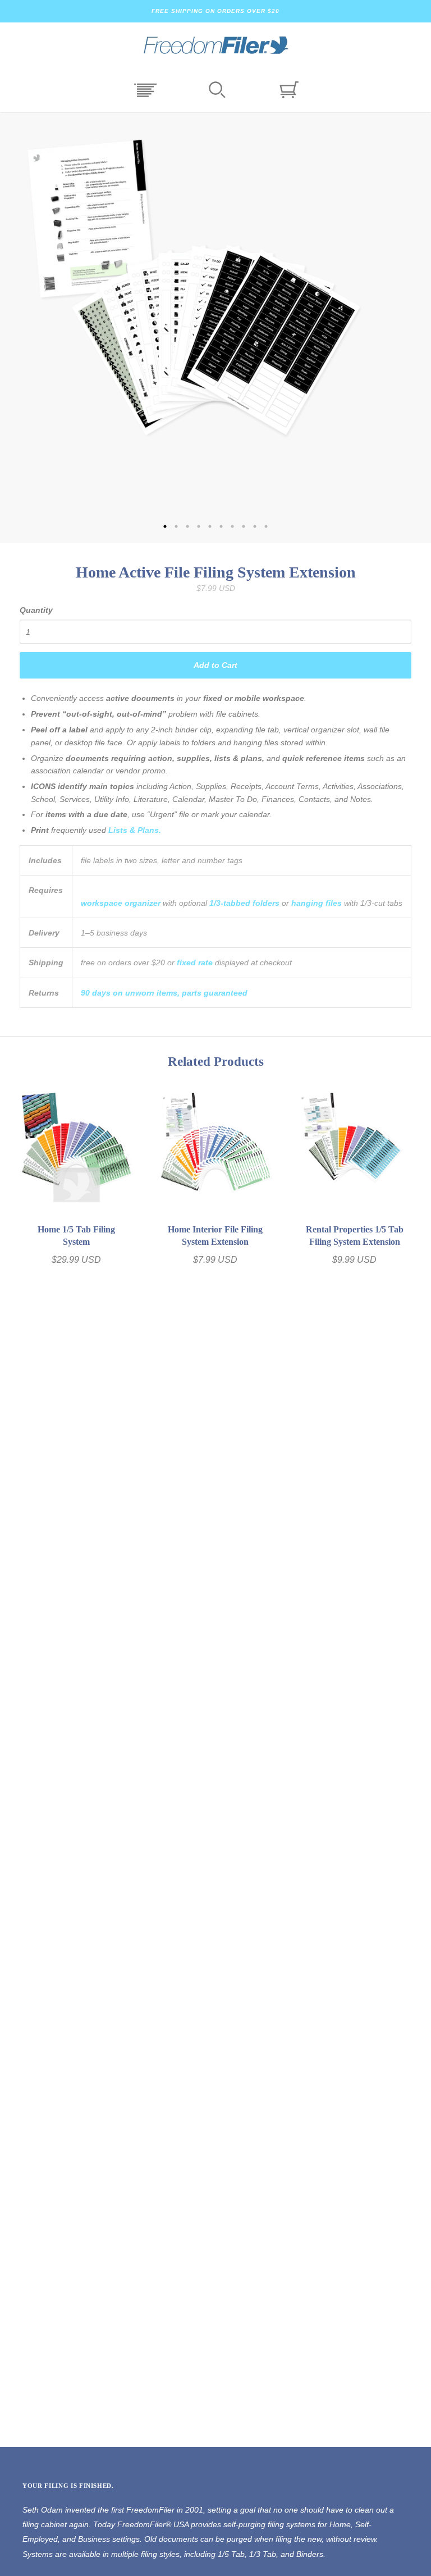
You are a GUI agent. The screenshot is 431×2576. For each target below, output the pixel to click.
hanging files (317, 903)
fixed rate (195, 962)
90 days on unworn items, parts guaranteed (164, 993)
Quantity (36, 610)
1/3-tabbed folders (244, 903)
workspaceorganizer (121, 903)
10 (266, 526)
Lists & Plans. (135, 830)
